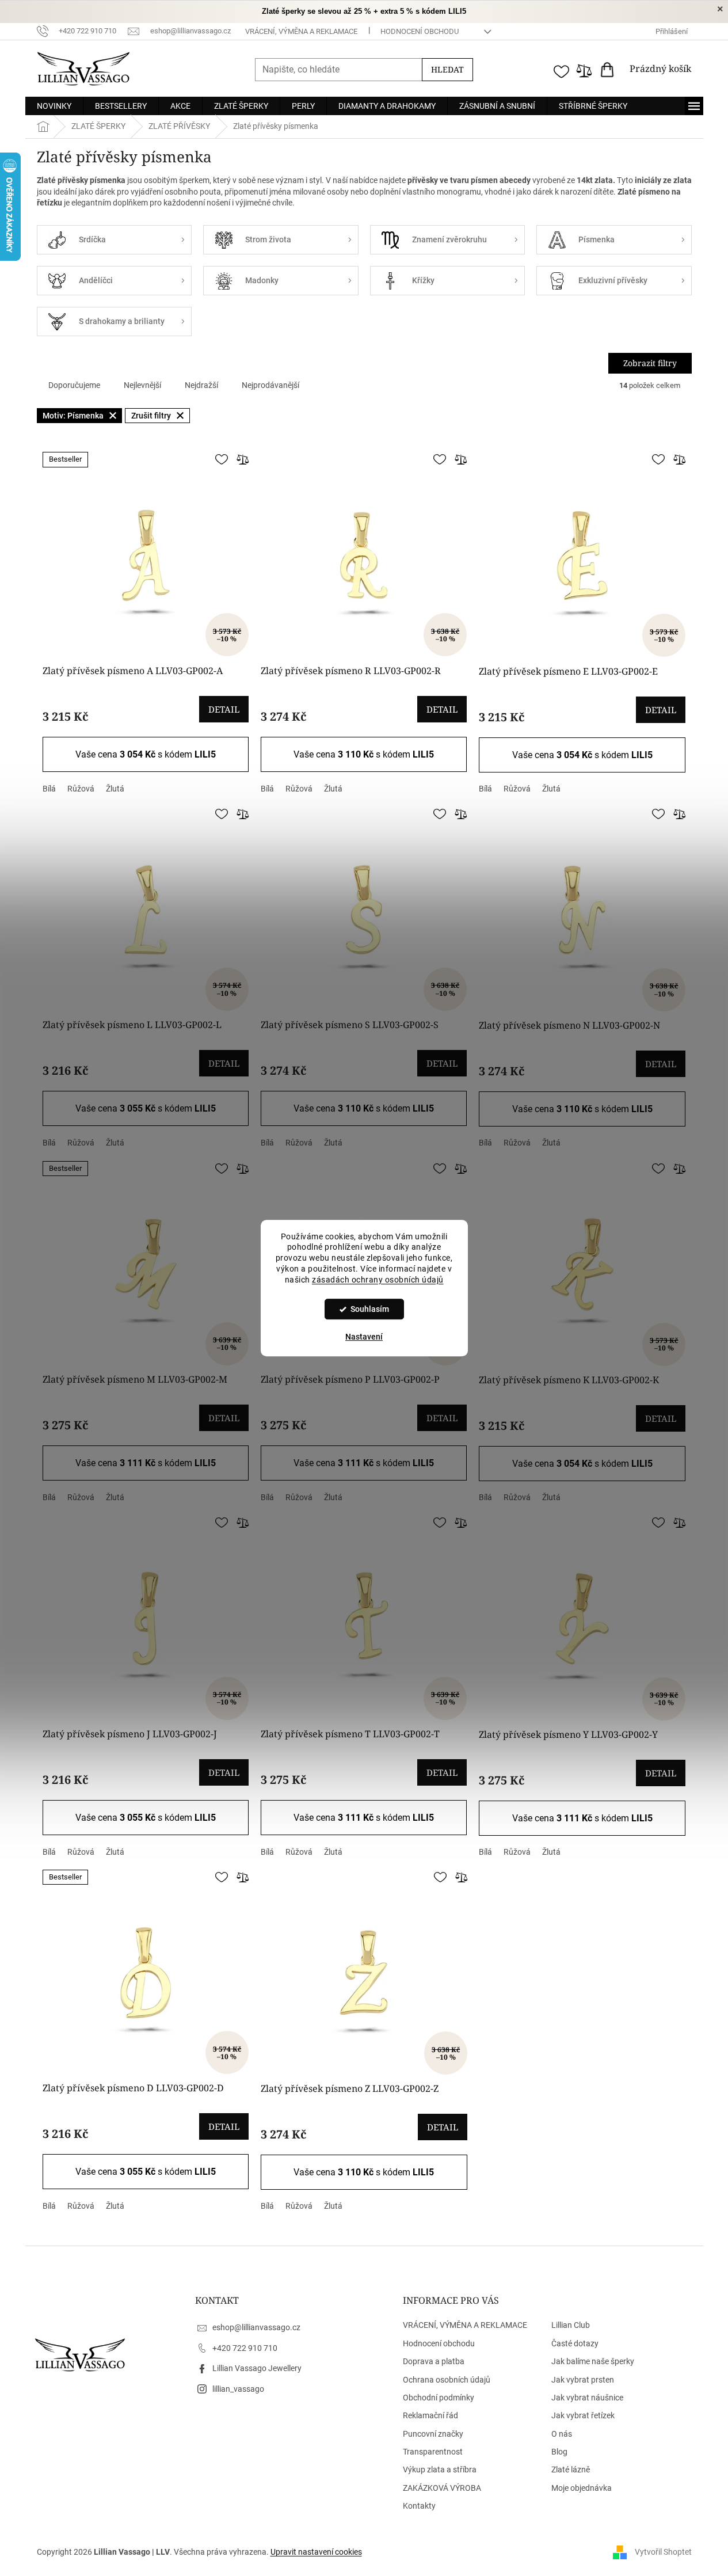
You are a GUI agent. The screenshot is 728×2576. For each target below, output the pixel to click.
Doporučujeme (74, 385)
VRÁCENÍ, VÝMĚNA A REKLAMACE (301, 31)
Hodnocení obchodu (420, 31)
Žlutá (115, 789)
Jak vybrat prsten (583, 2380)
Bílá (49, 789)
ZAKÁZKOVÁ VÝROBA (442, 2488)
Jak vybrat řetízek (583, 2415)
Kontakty (419, 2506)
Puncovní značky (433, 2434)
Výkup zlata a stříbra (440, 2470)
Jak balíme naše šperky (593, 2361)
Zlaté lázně (571, 2470)
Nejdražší (201, 385)
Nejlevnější (142, 385)
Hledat (447, 69)
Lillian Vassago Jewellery (257, 2368)
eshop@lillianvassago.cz (256, 2327)
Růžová (81, 789)
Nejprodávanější (270, 385)
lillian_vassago (238, 2389)
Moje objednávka (582, 2488)
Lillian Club (571, 2325)
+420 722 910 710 (245, 2348)
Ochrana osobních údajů (447, 2380)
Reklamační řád (430, 2415)
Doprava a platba (434, 2361)
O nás (562, 2434)
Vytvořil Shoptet (663, 2552)
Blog (559, 2452)
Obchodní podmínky (439, 2398)
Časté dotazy (575, 2343)
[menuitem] (54, 106)
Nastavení (364, 1337)
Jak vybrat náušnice (587, 2398)
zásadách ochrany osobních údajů (378, 1280)
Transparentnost (433, 2452)
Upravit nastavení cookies (316, 2552)
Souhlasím (370, 1309)
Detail (224, 709)
